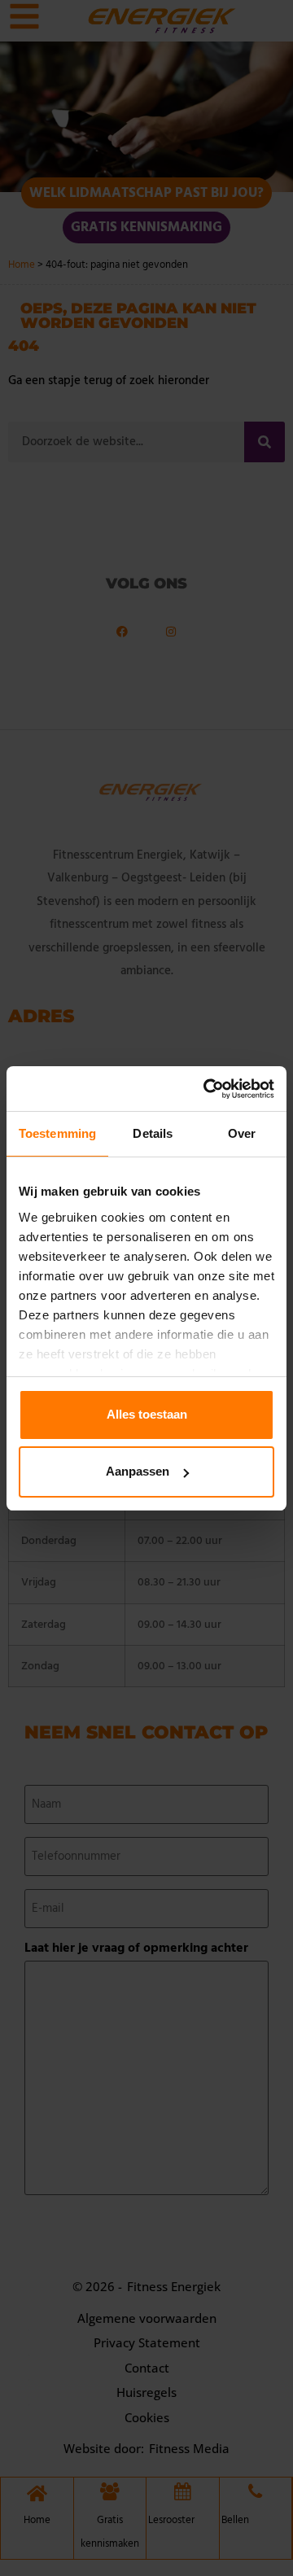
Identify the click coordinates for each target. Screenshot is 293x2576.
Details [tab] (153, 1133)
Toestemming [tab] (57, 1133)
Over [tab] (242, 1133)
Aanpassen (138, 1471)
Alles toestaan (147, 1414)
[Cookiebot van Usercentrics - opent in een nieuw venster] (207, 1089)
